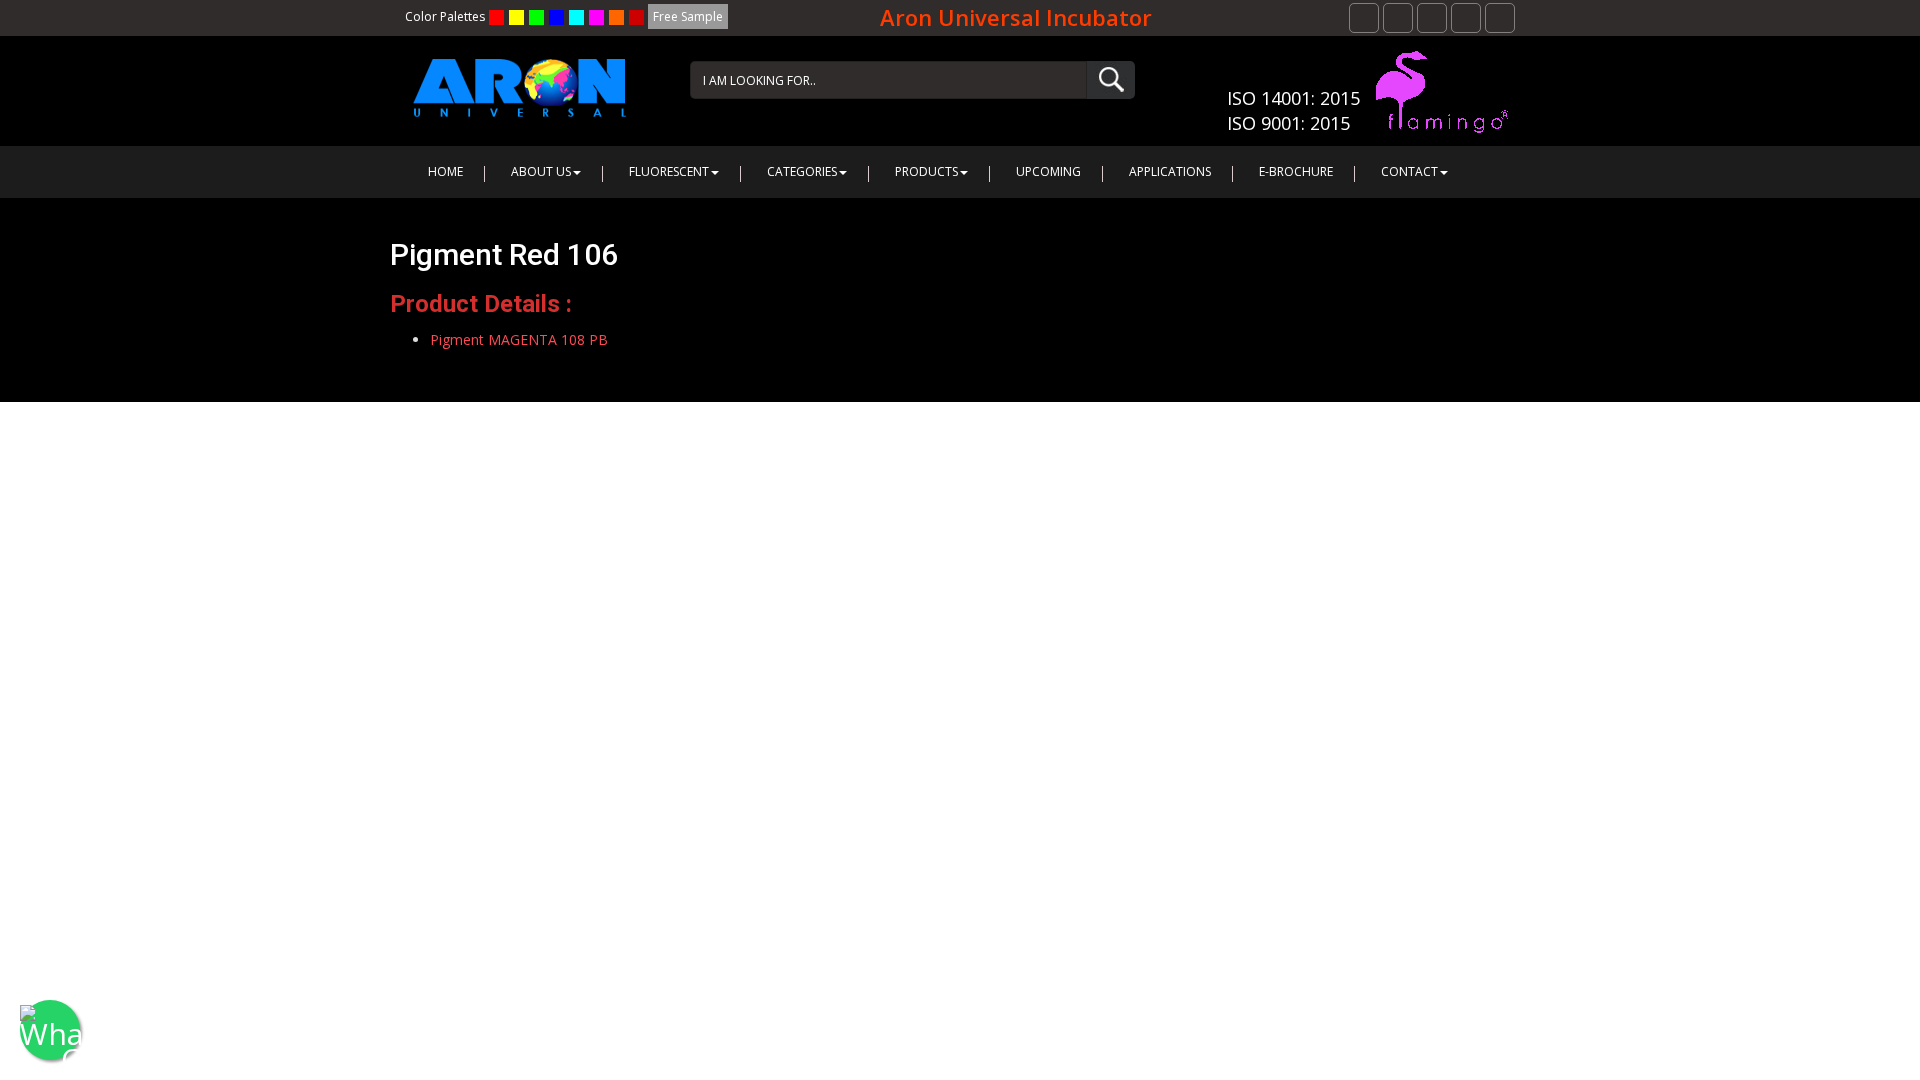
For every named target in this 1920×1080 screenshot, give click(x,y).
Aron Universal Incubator (1016, 17)
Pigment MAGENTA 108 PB (519, 339)
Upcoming (1048, 171)
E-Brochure (1296, 171)
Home (445, 171)
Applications (1170, 171)
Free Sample (688, 16)
